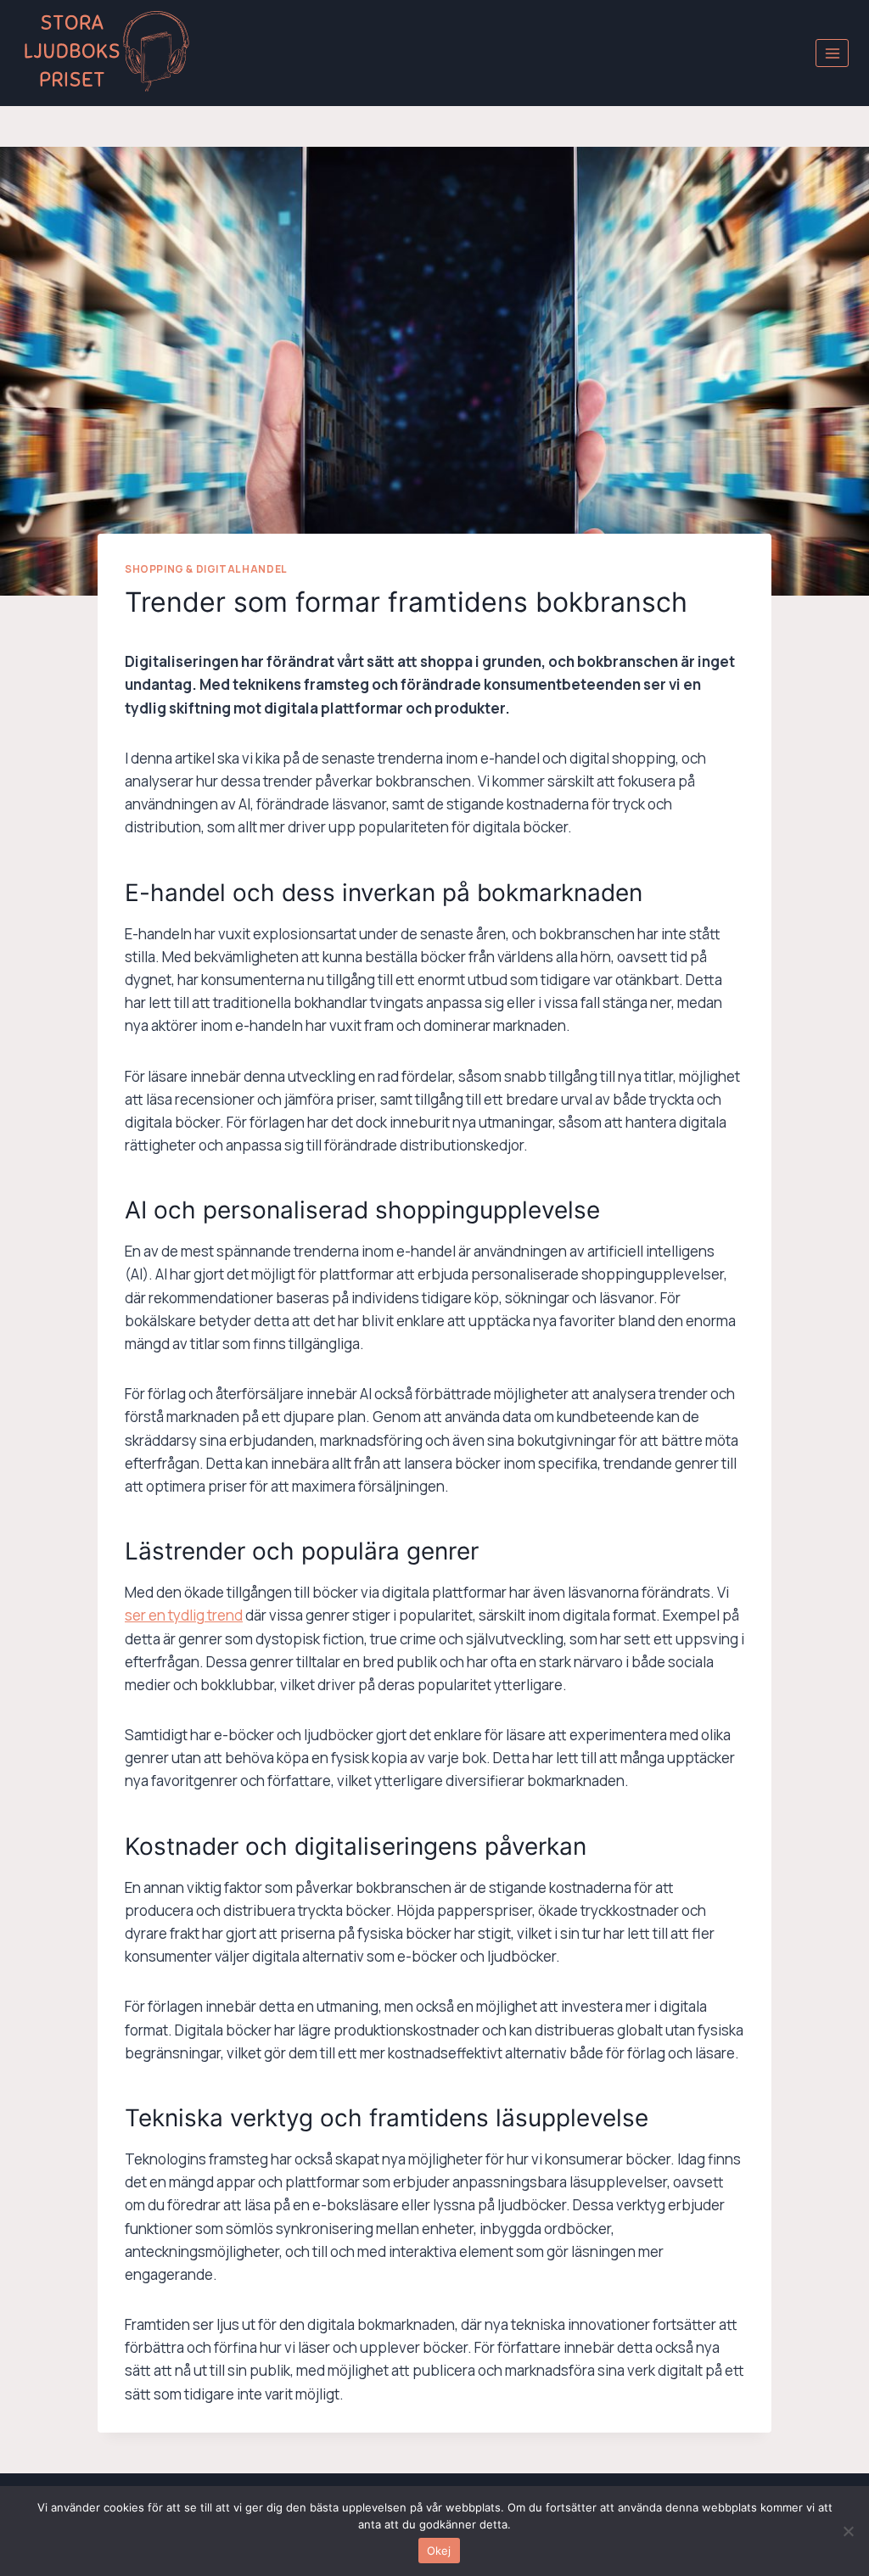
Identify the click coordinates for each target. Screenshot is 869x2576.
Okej (439, 2551)
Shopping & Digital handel (206, 569)
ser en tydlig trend (184, 1615)
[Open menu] (832, 53)
